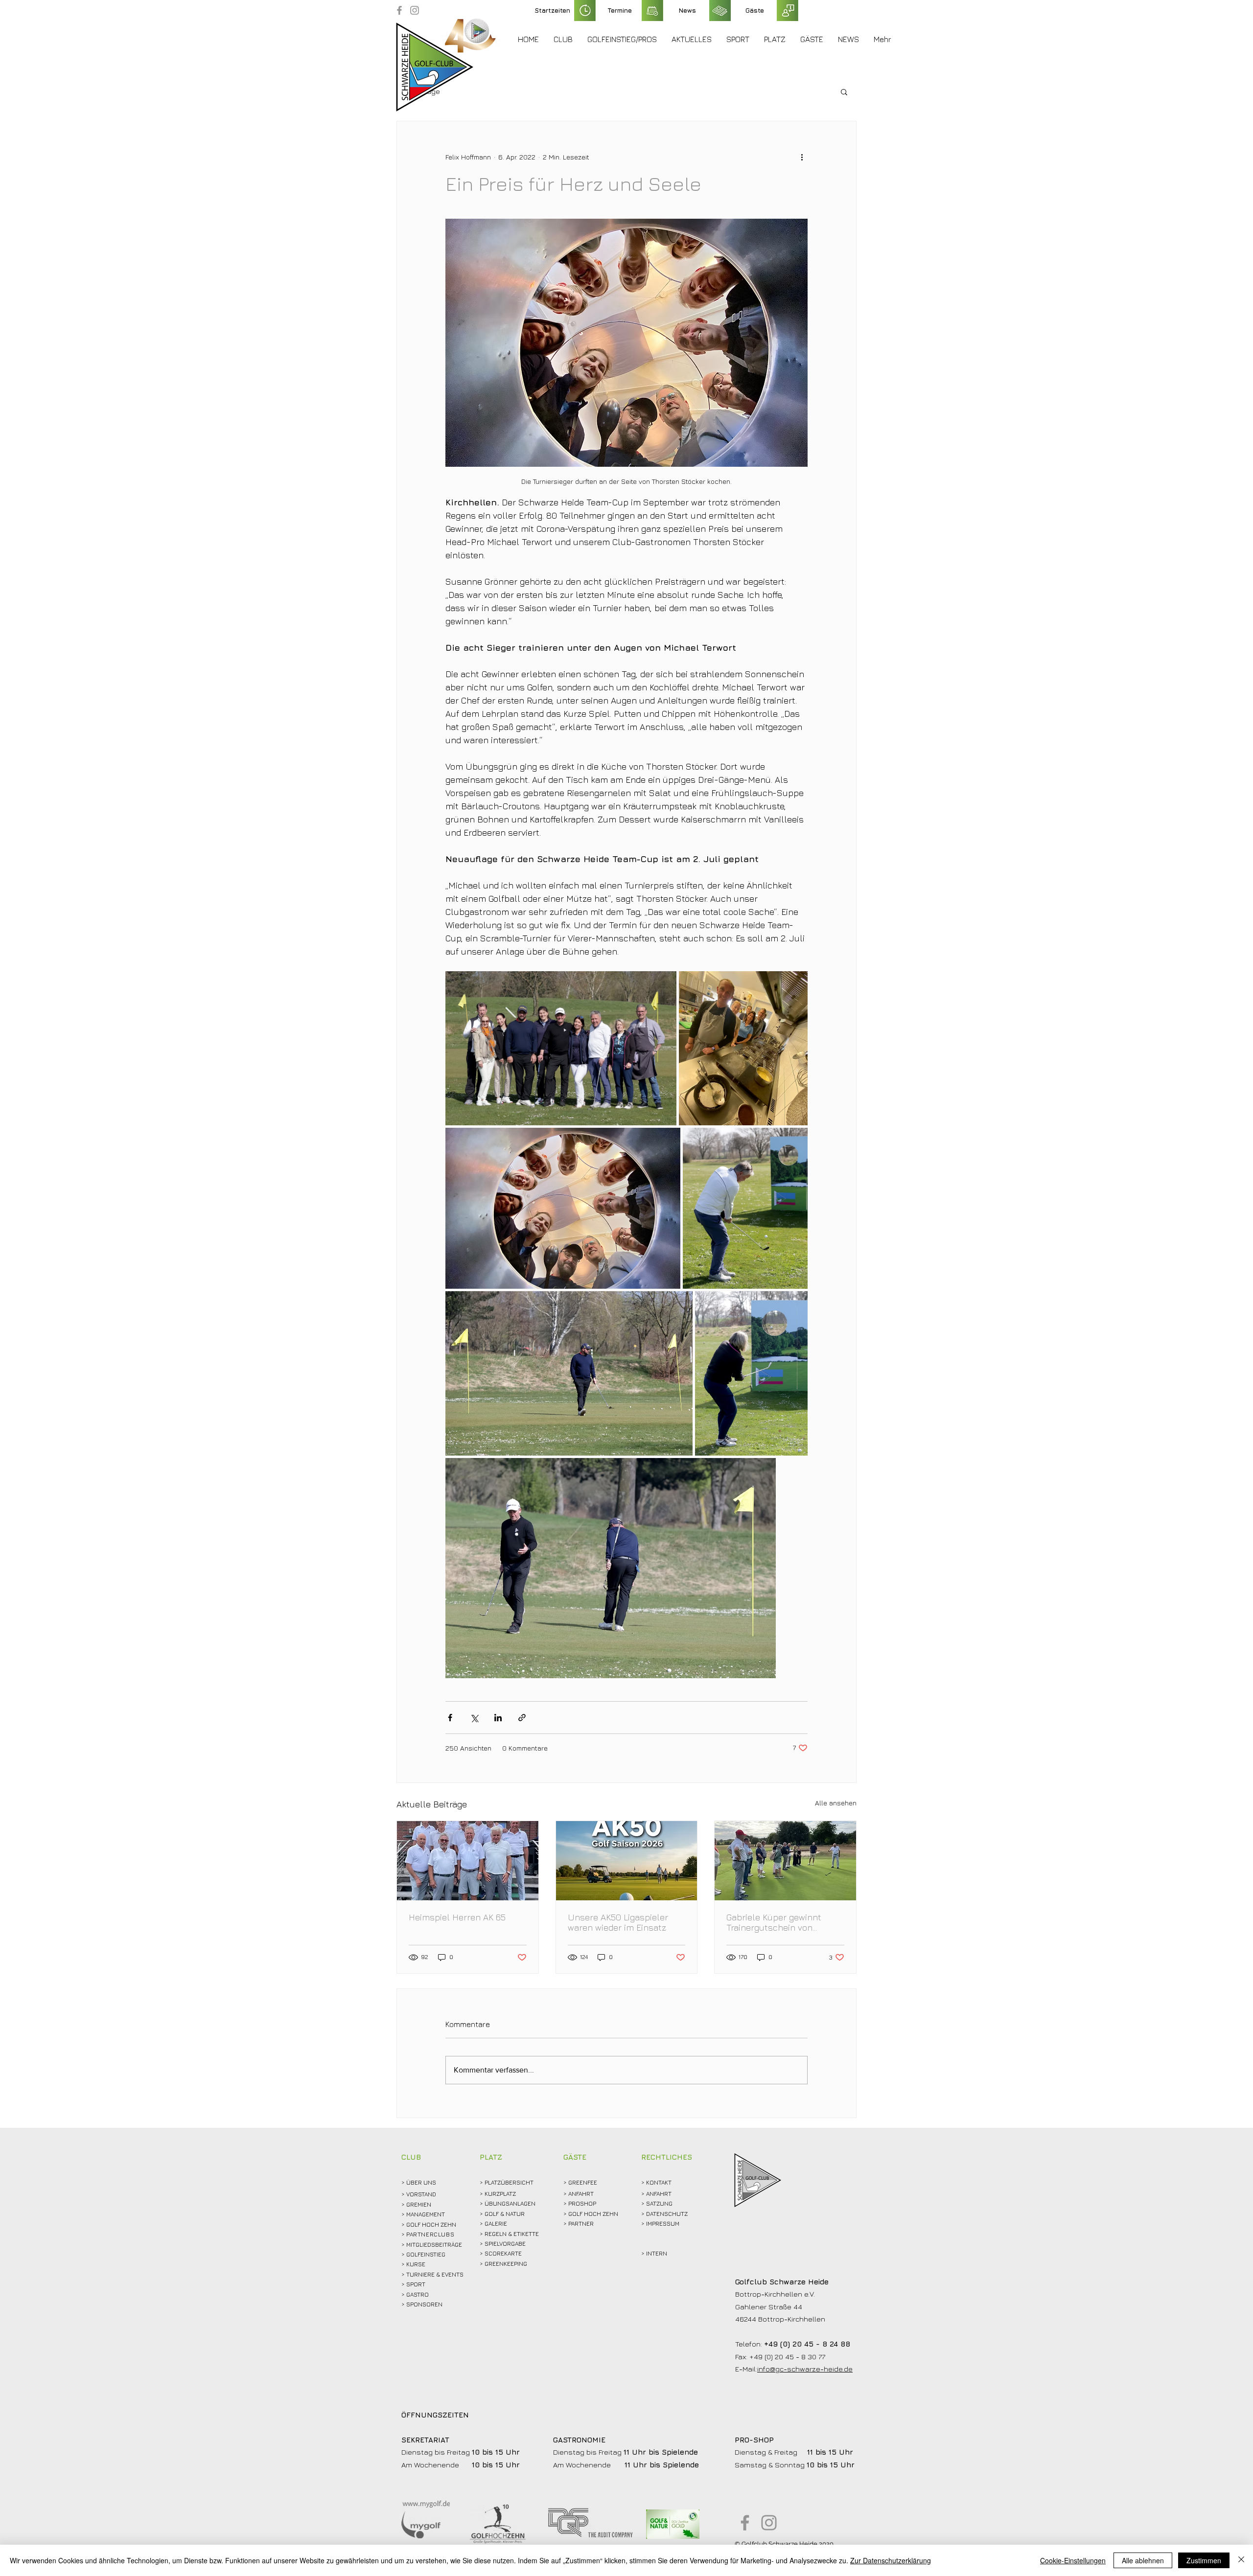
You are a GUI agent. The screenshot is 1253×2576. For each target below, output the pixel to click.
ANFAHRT (581, 2194)
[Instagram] (415, 10)
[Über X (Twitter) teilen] (474, 1718)
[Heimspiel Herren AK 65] (468, 1861)
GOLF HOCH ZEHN (593, 2214)
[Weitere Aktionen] (802, 157)
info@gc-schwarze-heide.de (805, 2369)
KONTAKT (659, 2182)
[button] (563, 39)
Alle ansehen (836, 1803)
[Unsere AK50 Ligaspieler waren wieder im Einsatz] (627, 1861)
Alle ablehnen (1143, 2560)
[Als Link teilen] (522, 1718)
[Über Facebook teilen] (450, 1718)
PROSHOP (582, 2203)
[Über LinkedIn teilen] (498, 1718)
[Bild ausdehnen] (561, 1048)
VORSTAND (421, 2194)
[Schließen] (1241, 2560)
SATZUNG (659, 2203)
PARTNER (581, 2223)
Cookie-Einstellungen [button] (1073, 2560)
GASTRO (418, 2294)
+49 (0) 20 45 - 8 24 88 (807, 2344)
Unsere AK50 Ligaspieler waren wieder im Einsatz (618, 1922)
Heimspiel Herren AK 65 (457, 1917)
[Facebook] (399, 10)
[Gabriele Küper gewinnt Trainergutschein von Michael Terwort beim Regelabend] (785, 1861)
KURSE (416, 2264)
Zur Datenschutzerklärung (891, 2560)
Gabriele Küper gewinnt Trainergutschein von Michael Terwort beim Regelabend (774, 1922)
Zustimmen (1204, 2560)
